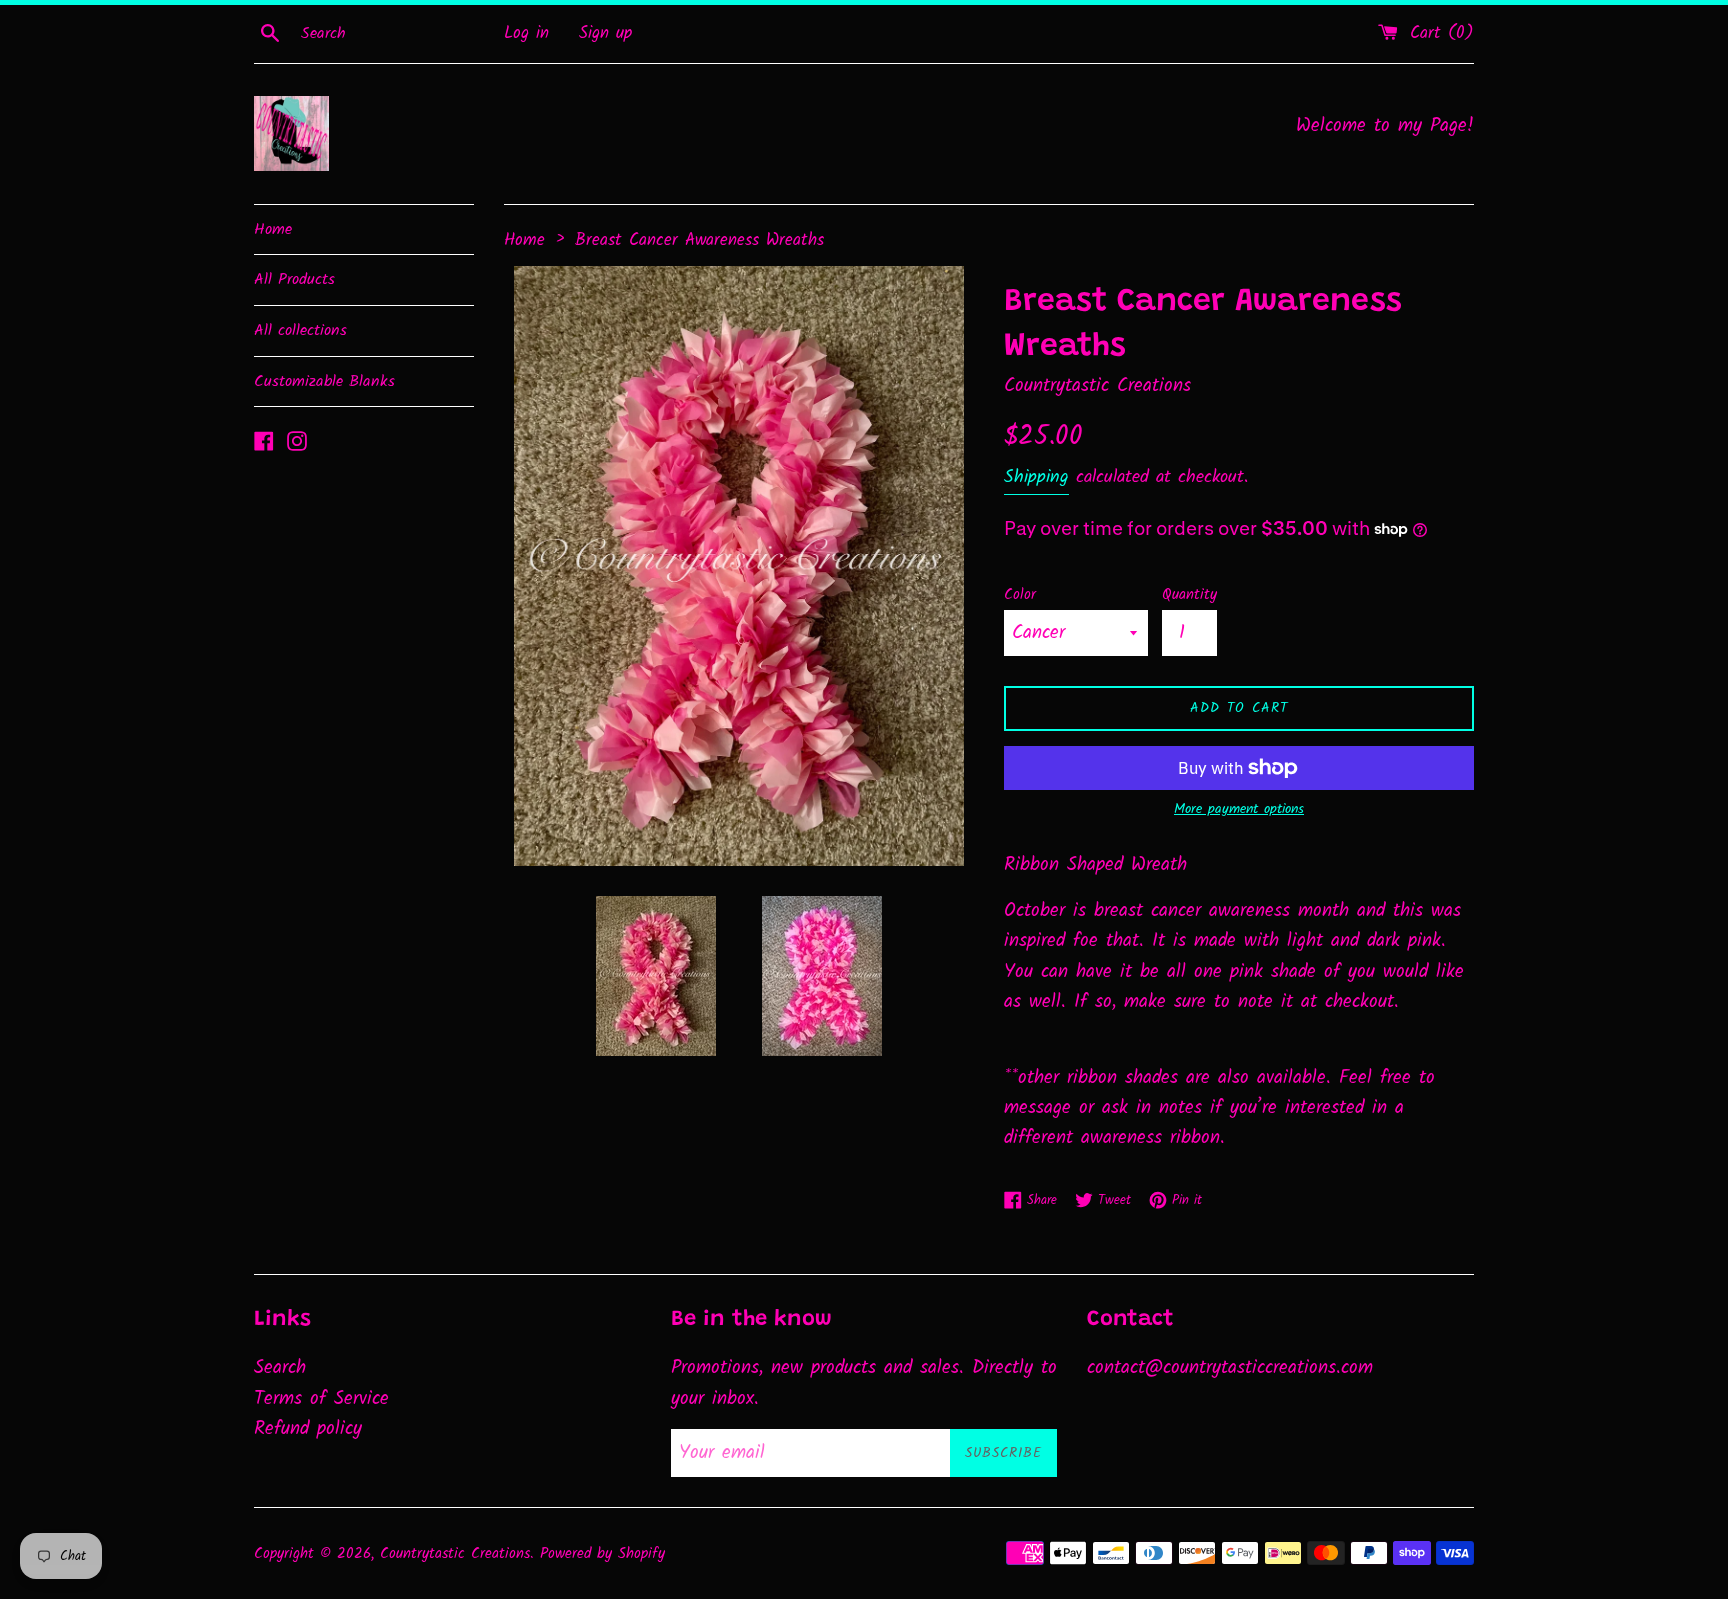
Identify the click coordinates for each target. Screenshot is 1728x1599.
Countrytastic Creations (455, 1554)
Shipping (1036, 477)
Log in (526, 33)
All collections (300, 330)
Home (273, 229)
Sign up (605, 33)
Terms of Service (321, 1399)
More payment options (1239, 809)
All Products (294, 279)
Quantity (1189, 595)
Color (1020, 595)
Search (280, 1368)
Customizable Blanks (324, 381)
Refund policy (308, 1429)
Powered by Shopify (602, 1554)
